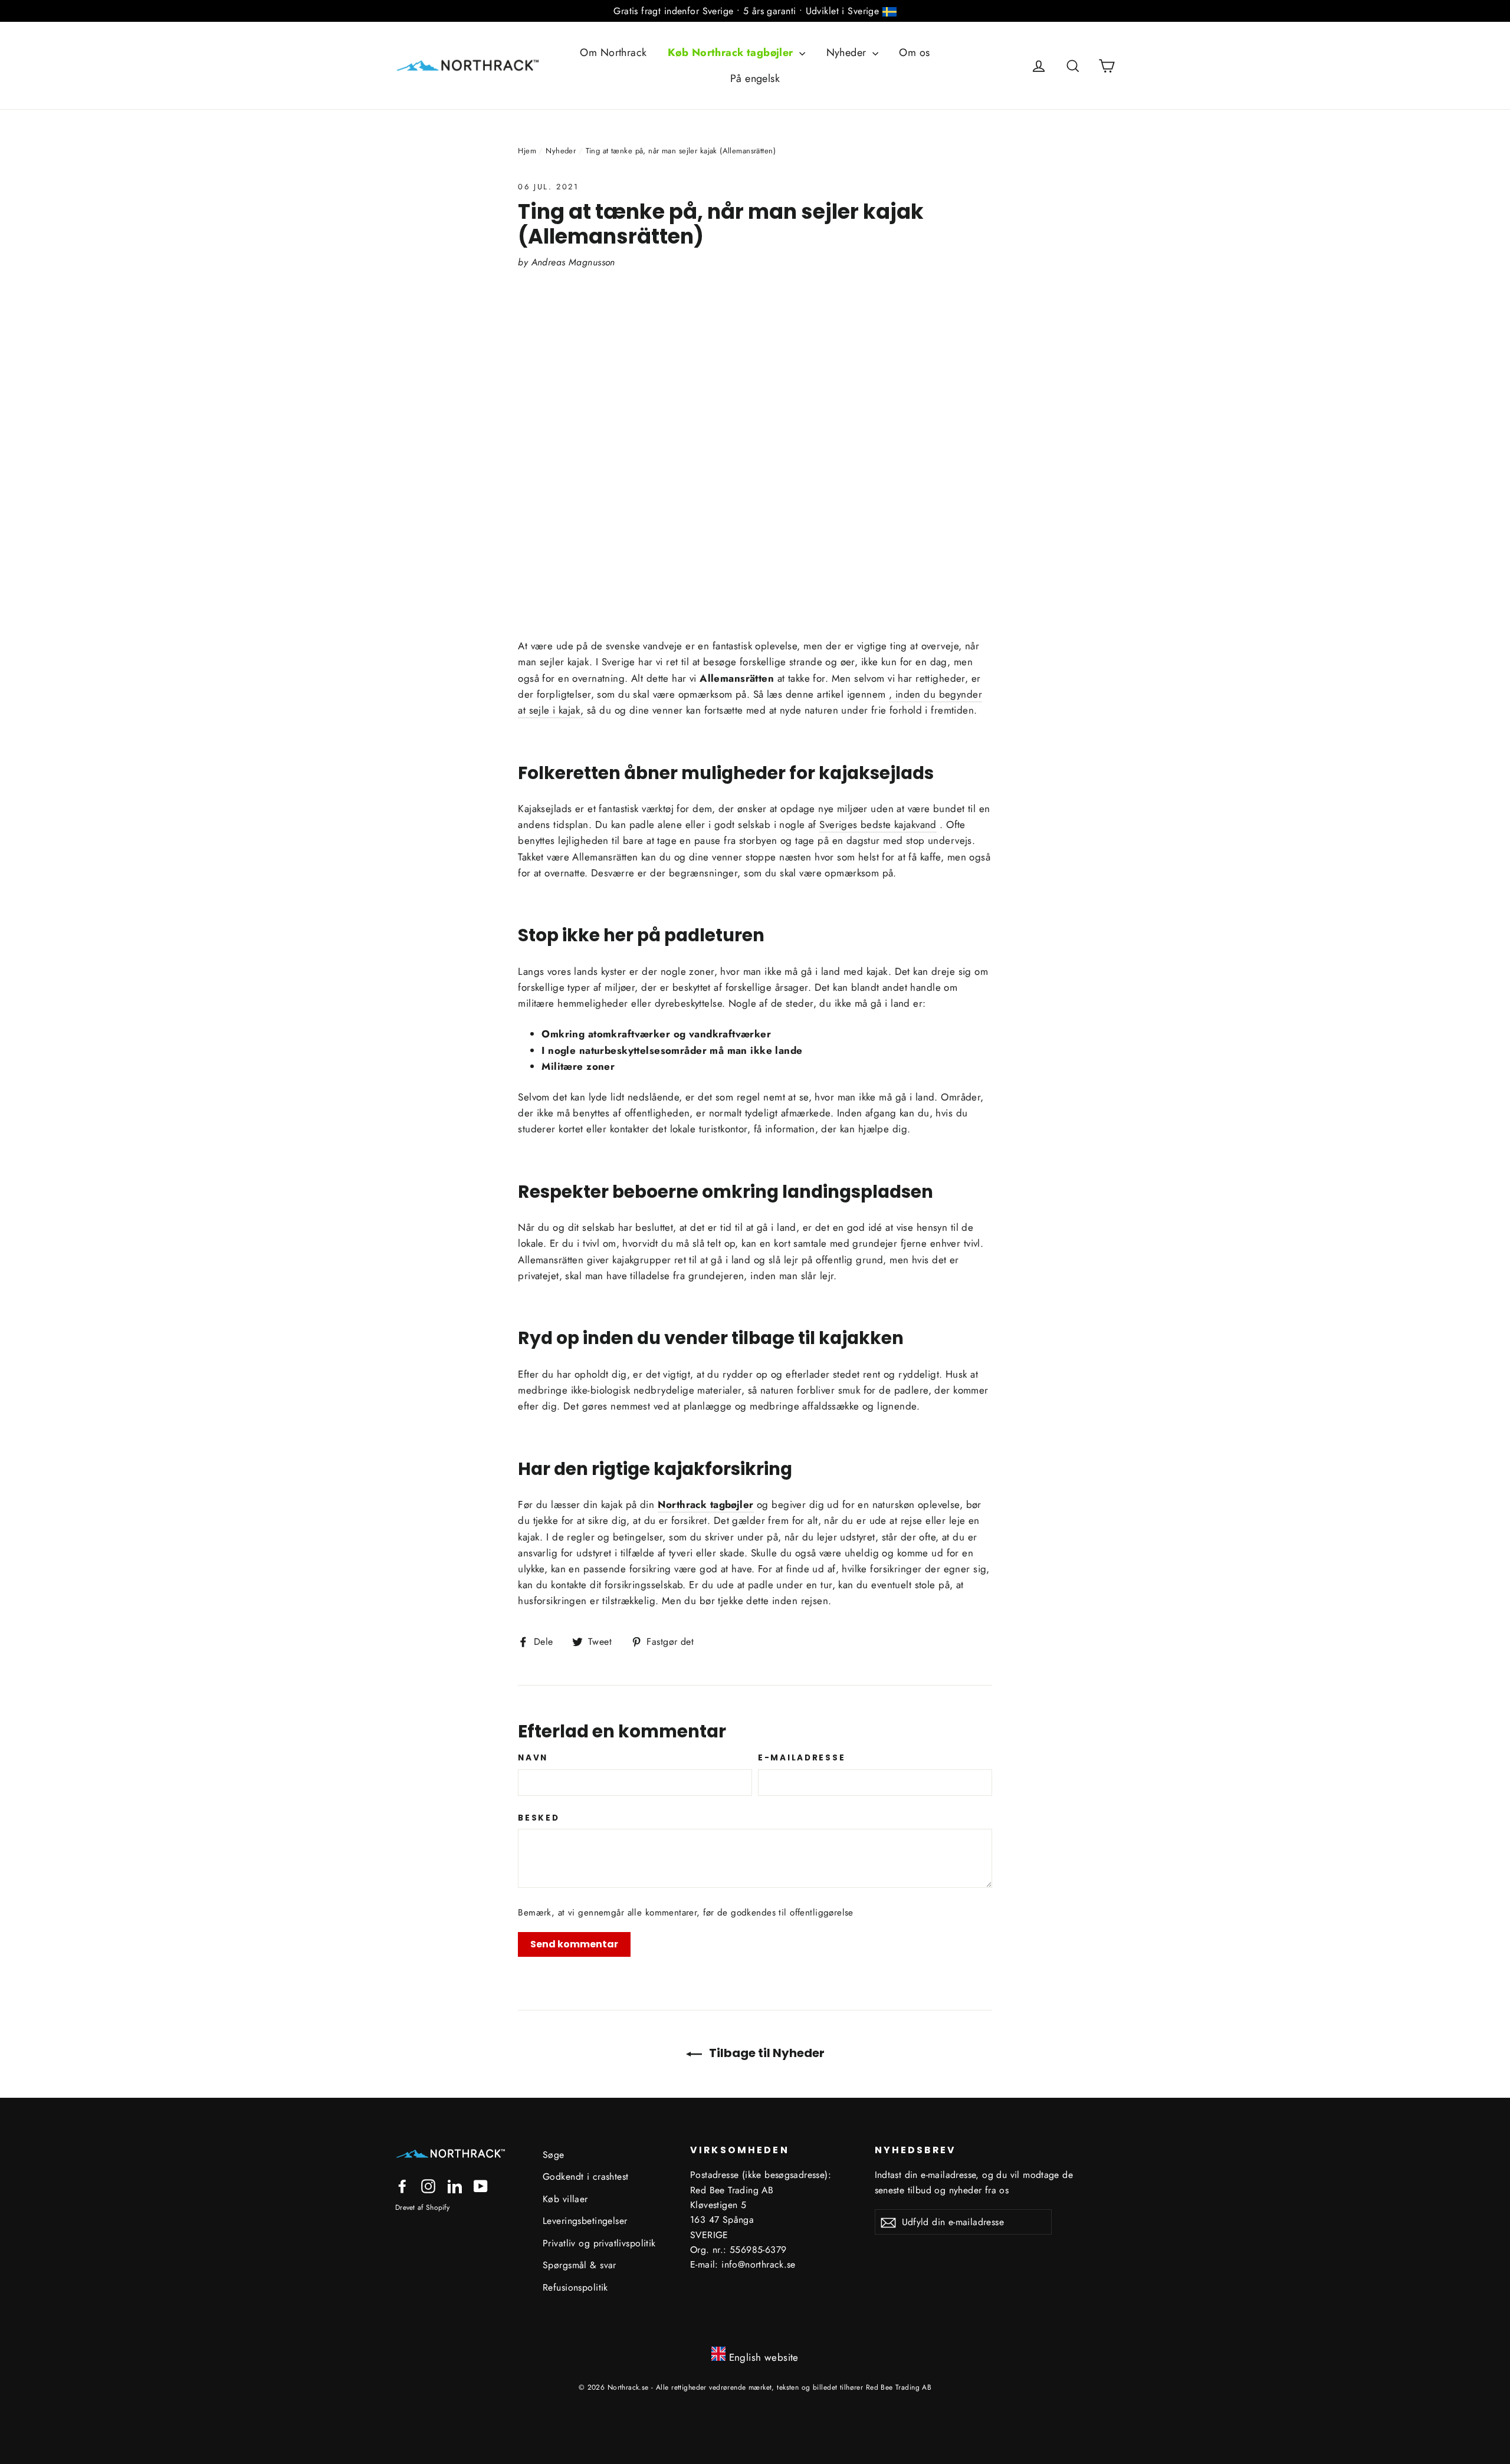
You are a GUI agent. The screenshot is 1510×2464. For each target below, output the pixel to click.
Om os (914, 52)
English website (764, 2357)
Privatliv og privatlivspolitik (599, 2243)
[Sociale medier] (402, 2185)
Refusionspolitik (575, 2287)
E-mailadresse (802, 1758)
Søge (554, 2155)
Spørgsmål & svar (580, 2265)
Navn (533, 1758)
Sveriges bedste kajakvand (878, 824)
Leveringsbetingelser (585, 2221)
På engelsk (755, 78)
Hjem (527, 151)
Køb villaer (565, 2199)
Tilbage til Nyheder (766, 2053)
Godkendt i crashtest (586, 2176)
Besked (539, 1818)
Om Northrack (613, 52)
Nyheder (848, 52)
